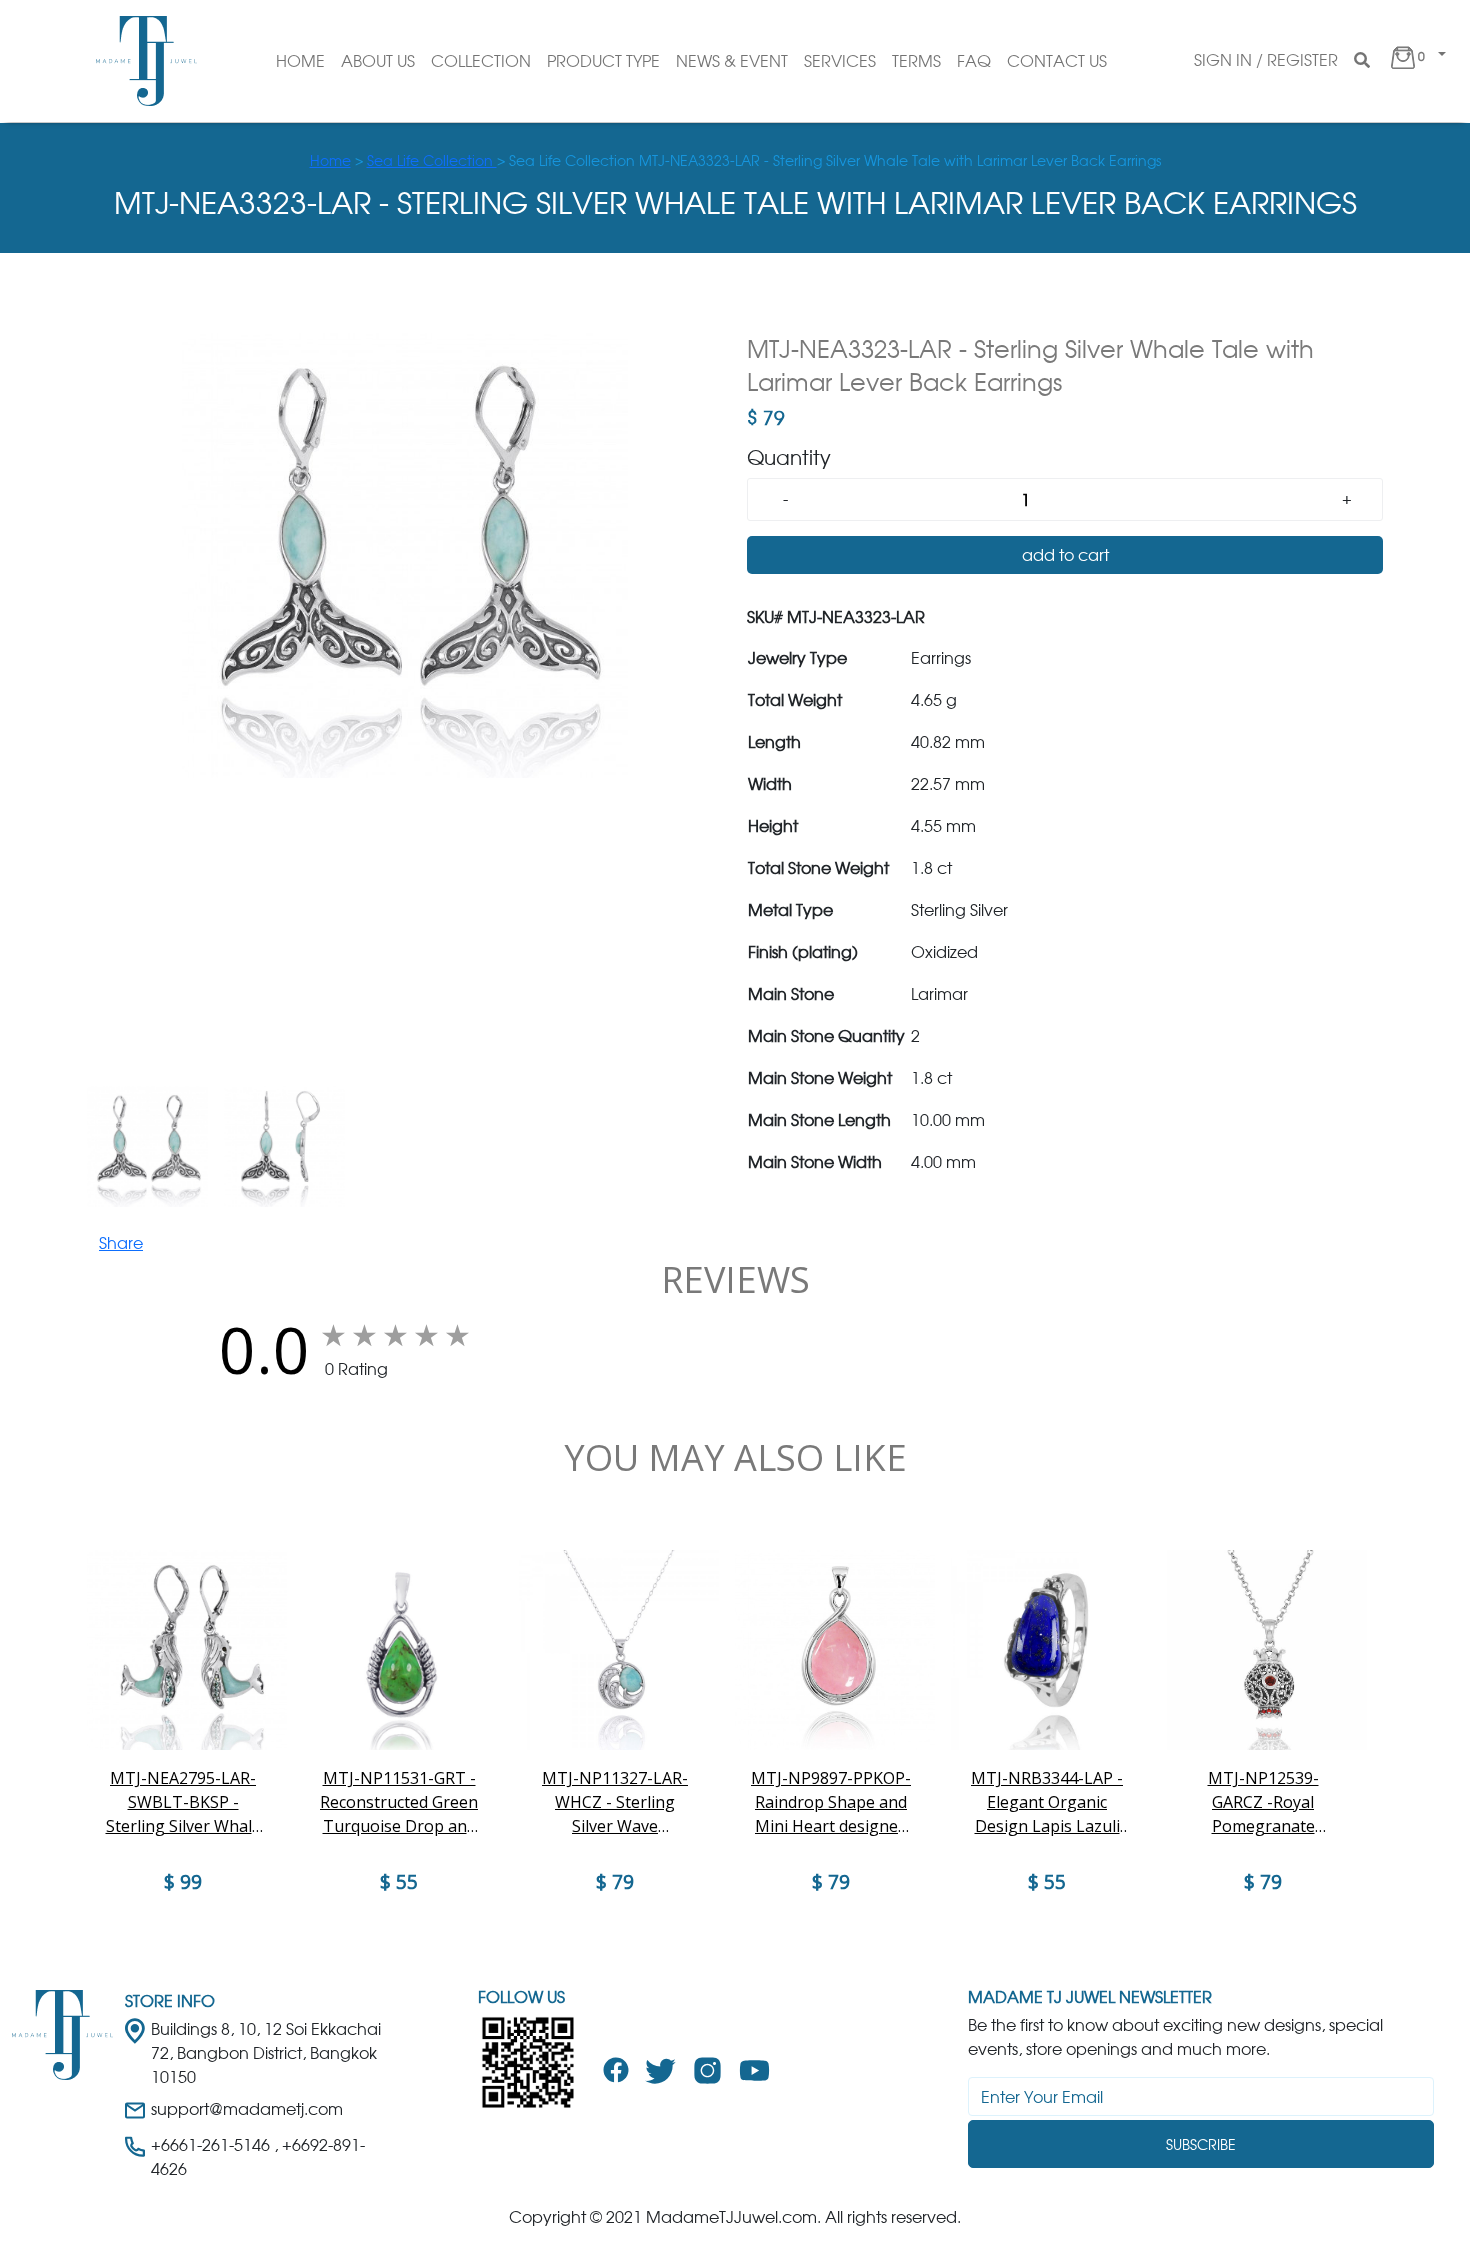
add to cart (1065, 555)
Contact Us (1057, 61)
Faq (974, 61)
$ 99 (183, 1882)
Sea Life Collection (432, 160)
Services (840, 61)
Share (121, 1243)
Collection (481, 61)
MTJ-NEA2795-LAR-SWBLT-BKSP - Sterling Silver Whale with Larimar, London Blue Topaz (183, 1802)
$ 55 (399, 1882)
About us (378, 61)
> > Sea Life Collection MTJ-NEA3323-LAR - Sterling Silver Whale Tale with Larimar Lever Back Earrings (735, 160)
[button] (1416, 61)
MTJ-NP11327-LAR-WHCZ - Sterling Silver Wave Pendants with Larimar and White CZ (615, 1802)
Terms (916, 61)
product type (603, 61)
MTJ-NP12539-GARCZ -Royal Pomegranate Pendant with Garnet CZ (1263, 1802)
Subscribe (1201, 2144)
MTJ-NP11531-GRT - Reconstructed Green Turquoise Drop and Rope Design (399, 1802)
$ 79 (615, 1882)
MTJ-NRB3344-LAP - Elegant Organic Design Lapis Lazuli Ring (1047, 1802)
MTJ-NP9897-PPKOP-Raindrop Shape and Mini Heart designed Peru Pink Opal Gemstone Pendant (831, 1802)
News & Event (732, 61)
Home (300, 61)
